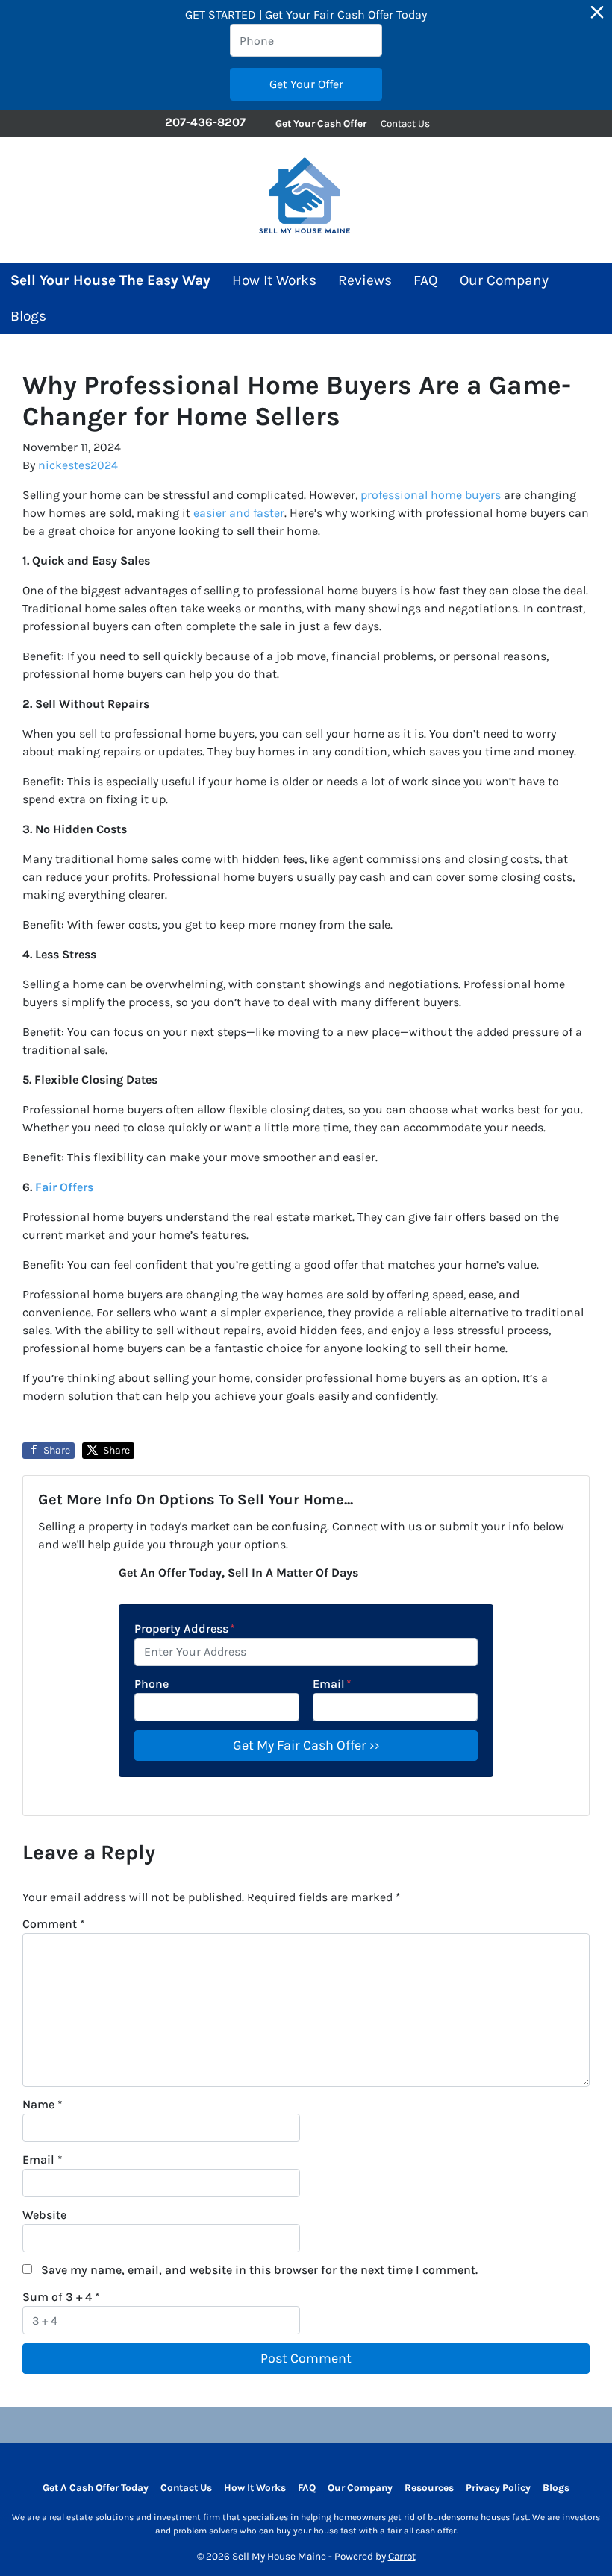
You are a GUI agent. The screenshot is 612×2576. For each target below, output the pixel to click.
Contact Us (405, 123)
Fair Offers (64, 1187)
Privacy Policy (498, 2488)
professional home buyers (431, 495)
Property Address (185, 1628)
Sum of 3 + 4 (61, 2297)
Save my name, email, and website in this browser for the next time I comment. (259, 2270)
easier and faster (239, 513)
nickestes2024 (78, 465)
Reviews (365, 280)
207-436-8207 (205, 122)
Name (43, 2104)
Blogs (28, 316)
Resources (429, 2488)
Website (44, 2215)
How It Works (274, 280)
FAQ (426, 280)
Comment (54, 1924)
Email (332, 1684)
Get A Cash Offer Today (96, 2488)
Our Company (504, 280)
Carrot (402, 2556)
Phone (152, 1684)
